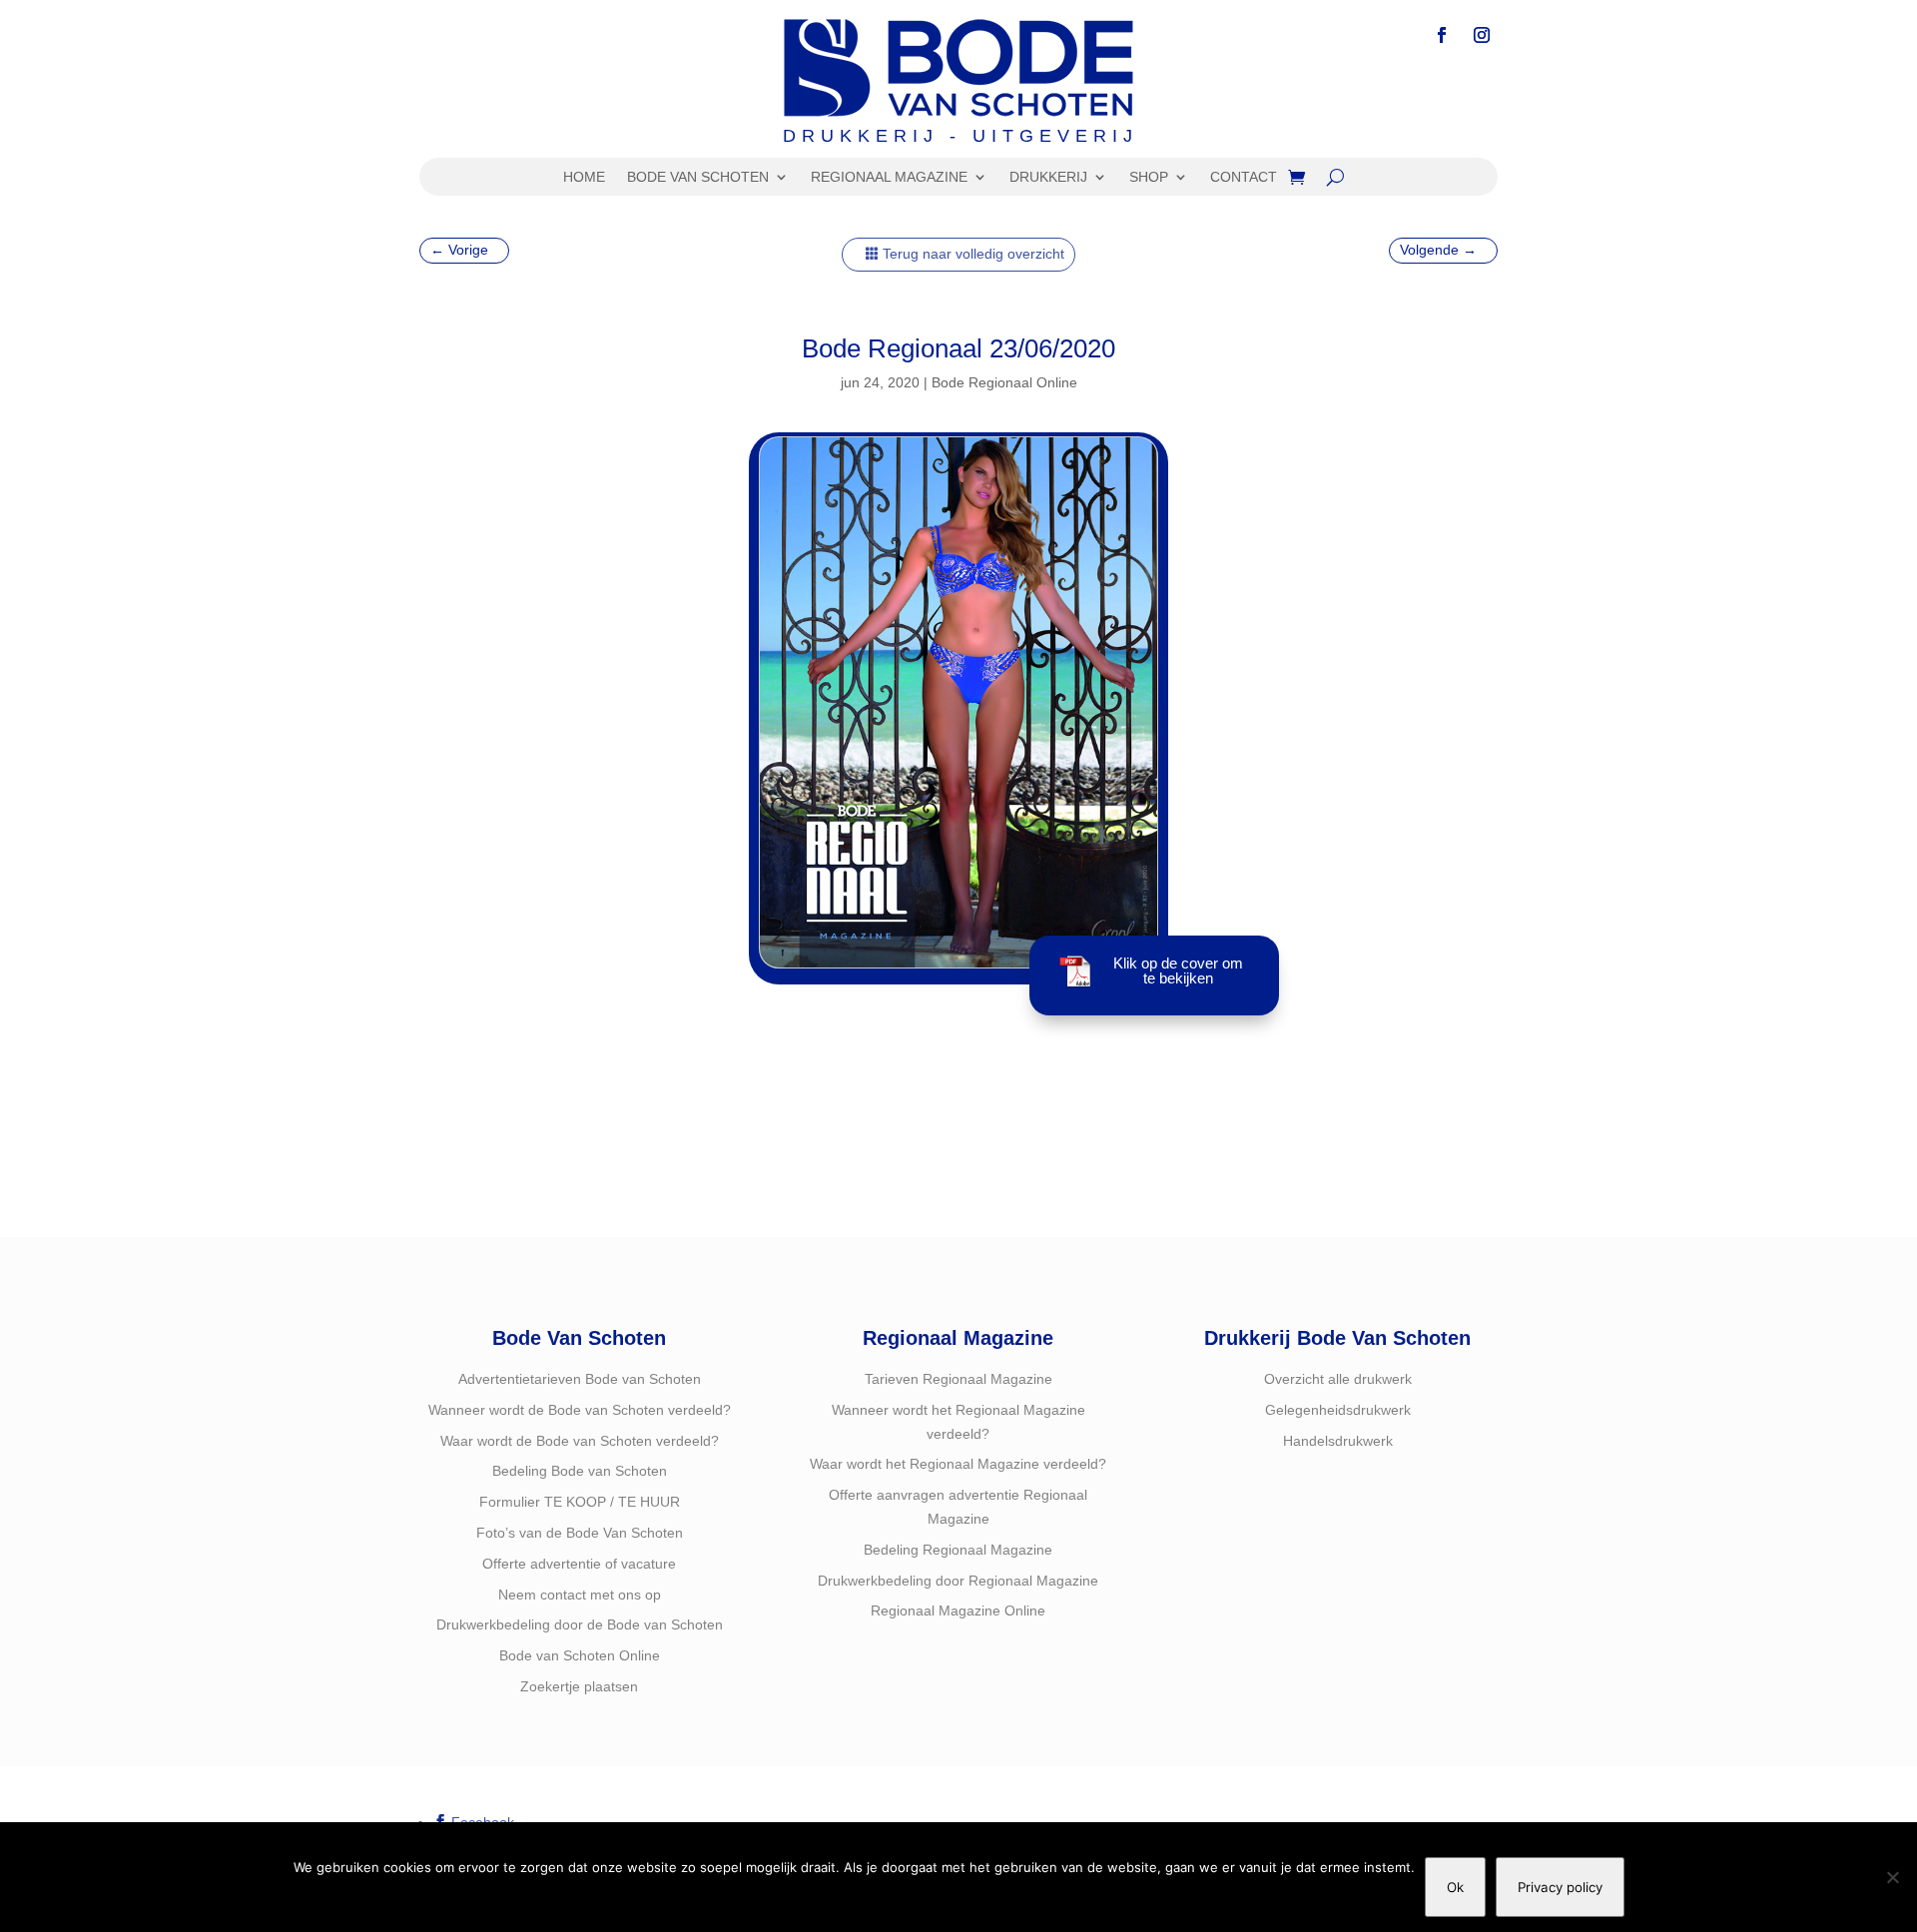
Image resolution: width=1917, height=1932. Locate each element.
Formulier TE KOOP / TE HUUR (580, 1502)
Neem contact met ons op (580, 1595)
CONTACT (1244, 177)
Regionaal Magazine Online (958, 1610)
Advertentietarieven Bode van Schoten (580, 1379)
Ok (1455, 1887)
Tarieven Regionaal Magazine (958, 1379)
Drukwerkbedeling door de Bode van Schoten (580, 1624)
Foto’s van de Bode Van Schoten (580, 1533)
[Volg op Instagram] (1482, 35)
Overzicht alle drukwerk (1338, 1379)
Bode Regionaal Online (1004, 382)
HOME (584, 177)
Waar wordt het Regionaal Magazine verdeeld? (958, 1464)
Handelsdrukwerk (1338, 1441)
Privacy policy (1560, 1887)
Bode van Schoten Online (580, 1655)
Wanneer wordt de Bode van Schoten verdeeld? (580, 1410)
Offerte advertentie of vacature (579, 1564)
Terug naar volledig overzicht (973, 254)
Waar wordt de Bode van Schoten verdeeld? (580, 1441)
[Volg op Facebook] (1442, 35)
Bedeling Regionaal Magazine (958, 1550)
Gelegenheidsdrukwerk (1338, 1410)
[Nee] (1892, 1877)
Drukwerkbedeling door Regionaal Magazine (958, 1581)
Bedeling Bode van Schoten (580, 1471)
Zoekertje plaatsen (579, 1686)
